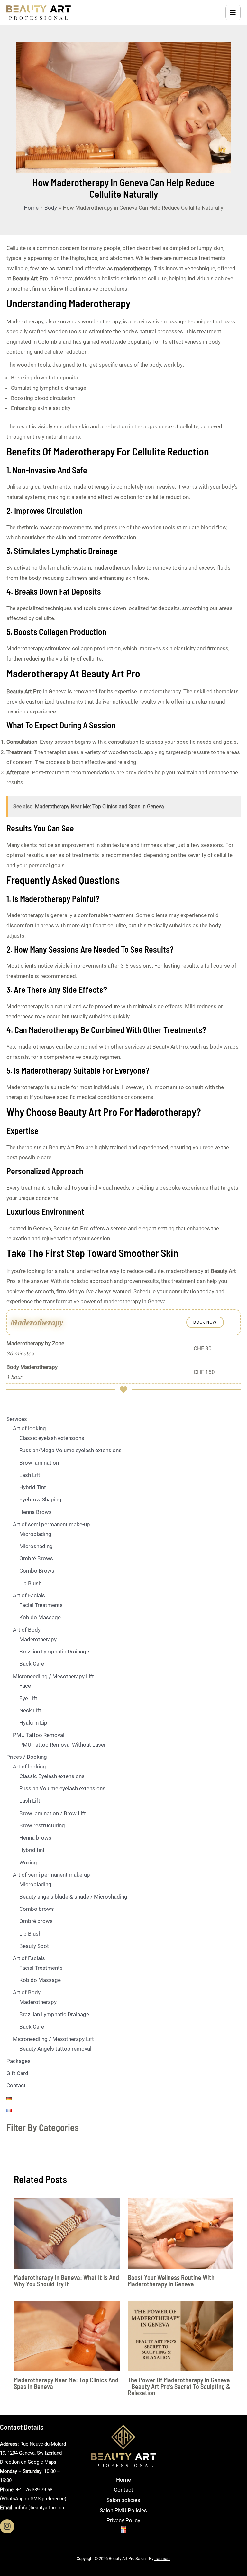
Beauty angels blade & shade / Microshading (73, 1897)
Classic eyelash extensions (52, 1438)
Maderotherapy (38, 1639)
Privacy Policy (123, 2520)
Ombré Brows (36, 1558)
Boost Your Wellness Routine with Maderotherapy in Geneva (171, 2281)
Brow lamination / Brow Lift (53, 1813)
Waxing (28, 1863)
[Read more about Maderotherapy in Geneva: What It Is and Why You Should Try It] (67, 2233)
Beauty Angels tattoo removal (55, 2049)
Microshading (36, 1546)
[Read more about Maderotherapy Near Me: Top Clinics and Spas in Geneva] (67, 2335)
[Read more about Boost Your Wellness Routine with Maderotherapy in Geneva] (181, 2233)
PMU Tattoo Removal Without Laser (63, 1745)
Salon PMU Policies (123, 2510)
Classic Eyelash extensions (52, 1776)
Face (25, 1686)
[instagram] (7, 2526)
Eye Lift (28, 1698)
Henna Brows (36, 1512)
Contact (16, 2085)
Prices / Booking (27, 1757)
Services (17, 1419)
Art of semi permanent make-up (51, 1524)
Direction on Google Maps (28, 2462)
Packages (18, 2061)
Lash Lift (30, 1475)
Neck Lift (30, 1710)
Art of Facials (29, 1595)
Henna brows (35, 1838)
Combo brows (37, 1909)
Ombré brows (36, 1921)
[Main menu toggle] (233, 13)
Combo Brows (37, 1571)
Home (123, 2480)
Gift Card (17, 2073)
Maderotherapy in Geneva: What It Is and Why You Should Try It (66, 2281)
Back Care (32, 1664)
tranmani (162, 2558)
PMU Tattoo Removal (39, 1735)
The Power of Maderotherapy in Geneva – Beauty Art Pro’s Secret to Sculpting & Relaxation (179, 2386)
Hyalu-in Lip (33, 1723)
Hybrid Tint (33, 1487)
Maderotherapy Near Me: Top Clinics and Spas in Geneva (66, 2383)
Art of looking (29, 1428)
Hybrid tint (32, 1850)
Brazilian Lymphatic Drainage (54, 1652)
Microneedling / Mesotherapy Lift (53, 1676)
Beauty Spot (34, 1946)
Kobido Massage (40, 1617)
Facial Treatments (41, 1605)
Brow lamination (39, 1463)
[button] (205, 1322)
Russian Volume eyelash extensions (62, 1788)
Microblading (35, 1534)
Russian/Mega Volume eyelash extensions (70, 1450)
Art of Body (27, 1630)
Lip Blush (30, 1583)
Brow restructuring (42, 1825)
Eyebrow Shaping (40, 1499)
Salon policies (123, 2500)
